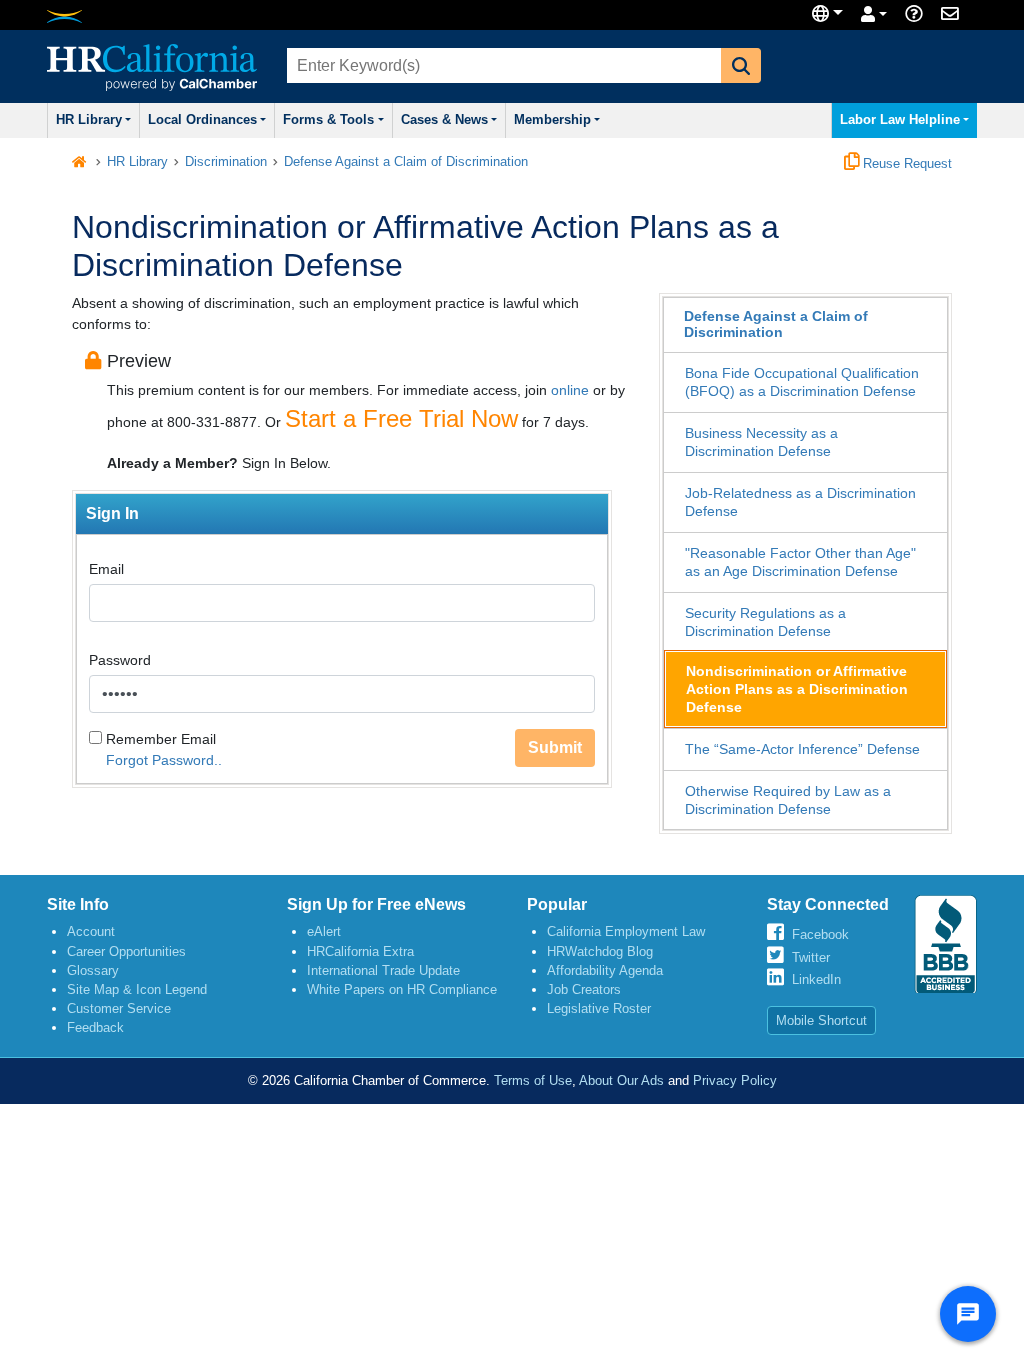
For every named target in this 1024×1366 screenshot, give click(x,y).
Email (106, 569)
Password (120, 660)
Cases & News (444, 120)
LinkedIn (816, 979)
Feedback (95, 1027)
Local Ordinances (202, 120)
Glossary (93, 970)
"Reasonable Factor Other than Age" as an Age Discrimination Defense (800, 562)
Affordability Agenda (605, 970)
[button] (741, 65)
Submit (555, 747)
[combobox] (502, 65)
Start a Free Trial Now (401, 418)
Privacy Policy (735, 1080)
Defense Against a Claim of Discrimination (406, 162)
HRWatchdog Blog (600, 951)
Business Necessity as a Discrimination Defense (761, 442)
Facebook (820, 934)
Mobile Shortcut (821, 1020)
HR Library (89, 120)
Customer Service (119, 1008)
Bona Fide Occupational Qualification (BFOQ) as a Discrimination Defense (802, 382)
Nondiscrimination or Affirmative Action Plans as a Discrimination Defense (797, 689)
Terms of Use (533, 1080)
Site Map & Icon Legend (137, 989)
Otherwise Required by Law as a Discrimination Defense (788, 800)
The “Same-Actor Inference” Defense (802, 749)
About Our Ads (621, 1080)
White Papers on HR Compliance (402, 989)
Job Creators (584, 989)
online (570, 390)
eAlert (324, 931)
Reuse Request (905, 164)
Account (91, 931)
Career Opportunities (126, 951)
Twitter (811, 957)
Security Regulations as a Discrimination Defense (765, 622)
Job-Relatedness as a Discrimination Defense (800, 502)
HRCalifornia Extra (360, 951)
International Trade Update (383, 970)
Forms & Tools (328, 120)
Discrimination (226, 162)
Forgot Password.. (164, 760)
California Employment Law (626, 931)
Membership (552, 120)
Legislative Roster (599, 1008)
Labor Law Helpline (900, 120)
